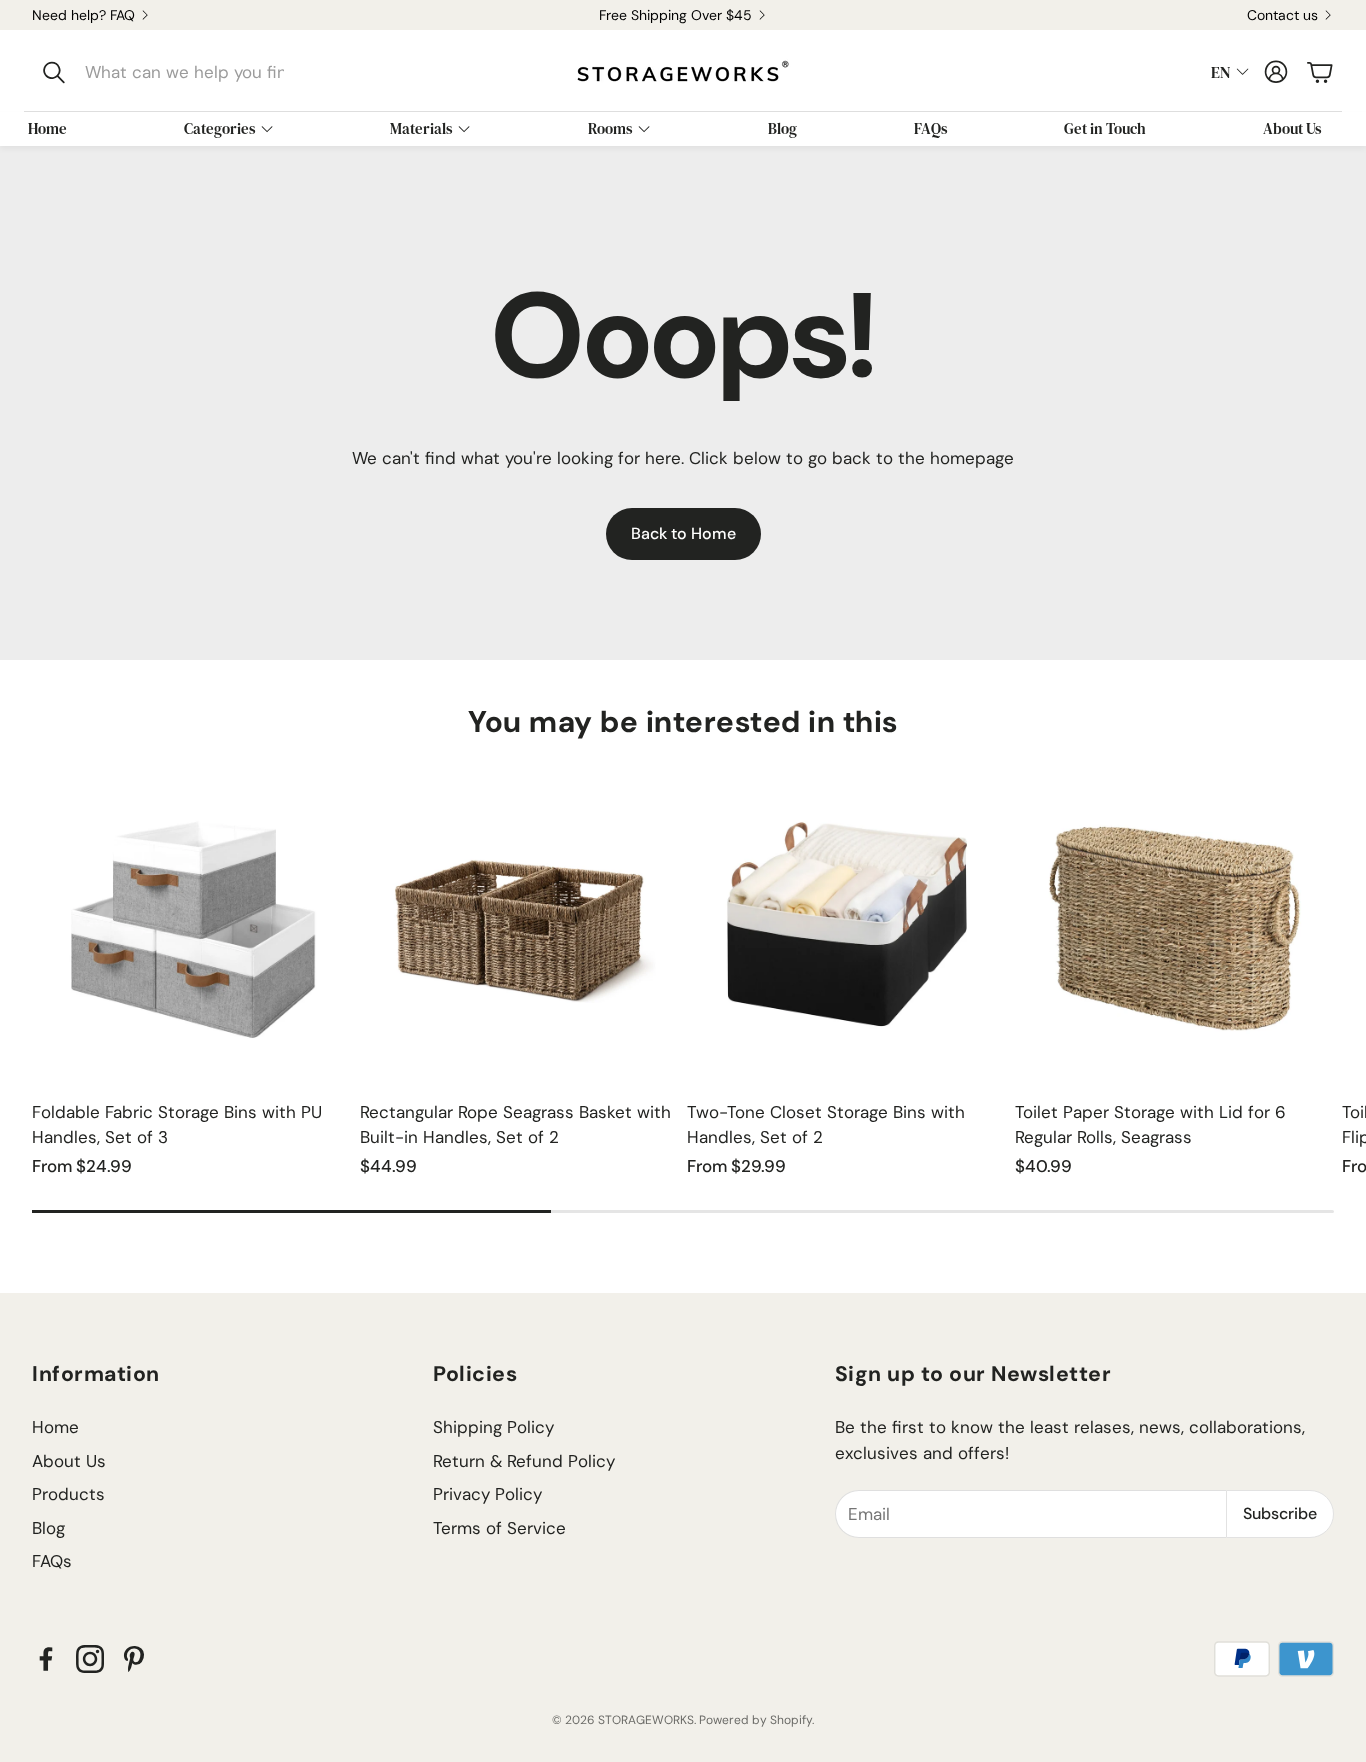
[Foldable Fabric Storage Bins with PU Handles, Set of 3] (192, 924)
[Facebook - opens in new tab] (46, 1659)
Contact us (1282, 15)
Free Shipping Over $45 (675, 15)
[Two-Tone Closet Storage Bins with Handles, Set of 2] (847, 924)
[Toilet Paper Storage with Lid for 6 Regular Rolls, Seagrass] (1175, 924)
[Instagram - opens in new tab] (90, 1659)
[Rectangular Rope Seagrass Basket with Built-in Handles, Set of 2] (520, 924)
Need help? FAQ (83, 15)
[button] (166, 72)
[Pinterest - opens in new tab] (134, 1659)
